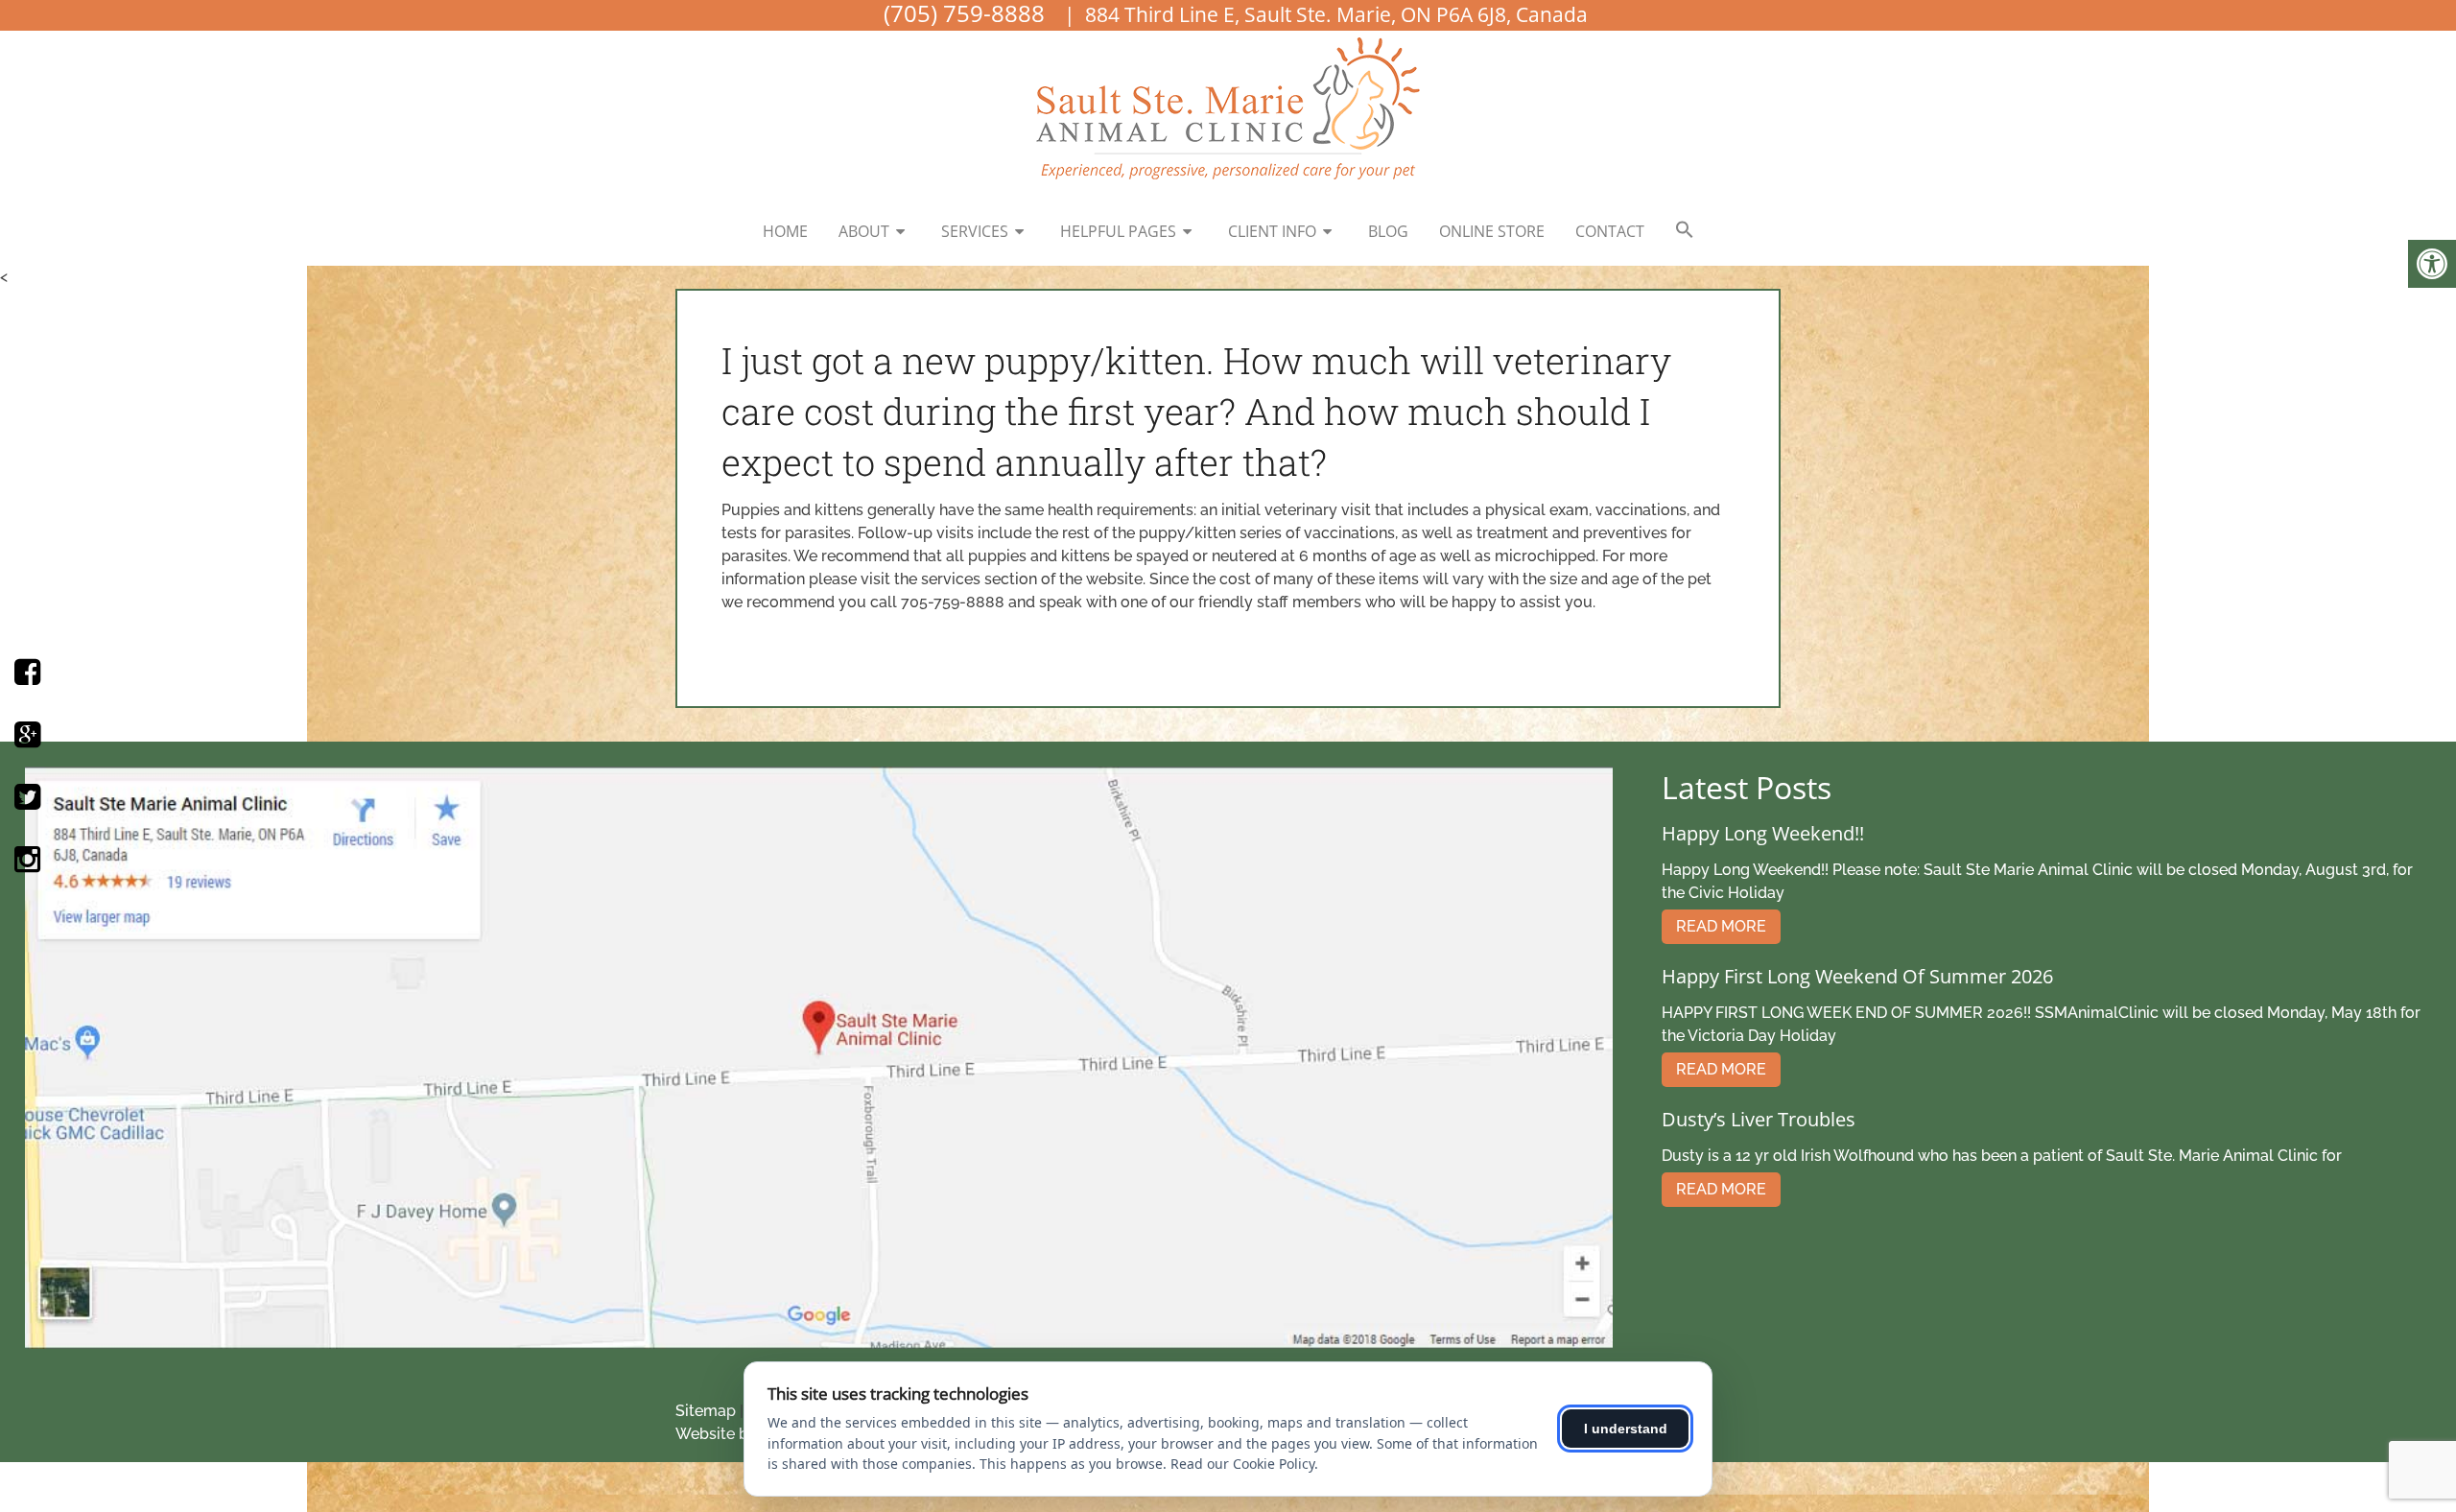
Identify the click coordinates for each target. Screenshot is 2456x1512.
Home (785, 231)
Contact (1610, 231)
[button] (1685, 230)
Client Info (1272, 231)
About (864, 231)
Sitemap (706, 1411)
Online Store (1492, 231)
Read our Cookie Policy (1242, 1464)
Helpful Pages (1118, 231)
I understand (1626, 1429)
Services (975, 231)
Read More (1721, 926)
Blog (1388, 231)
